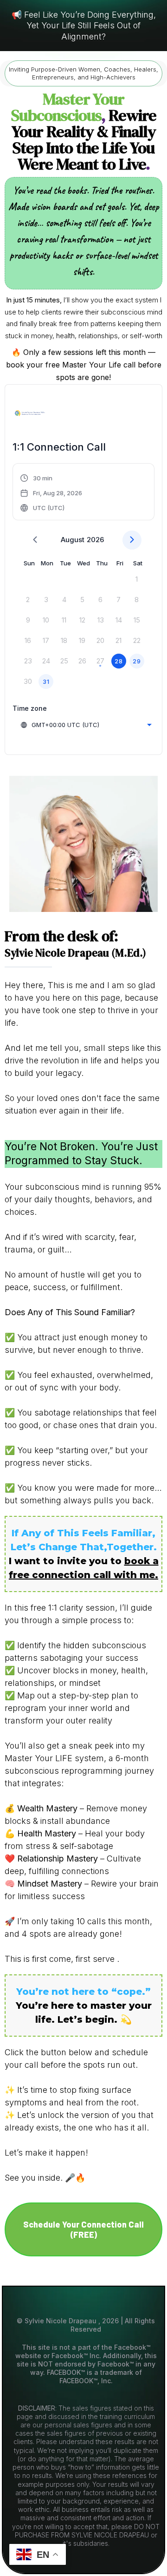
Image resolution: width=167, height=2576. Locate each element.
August (73, 540)
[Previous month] (35, 540)
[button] (51, 493)
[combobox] (86, 725)
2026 (95, 540)
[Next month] (132, 540)
